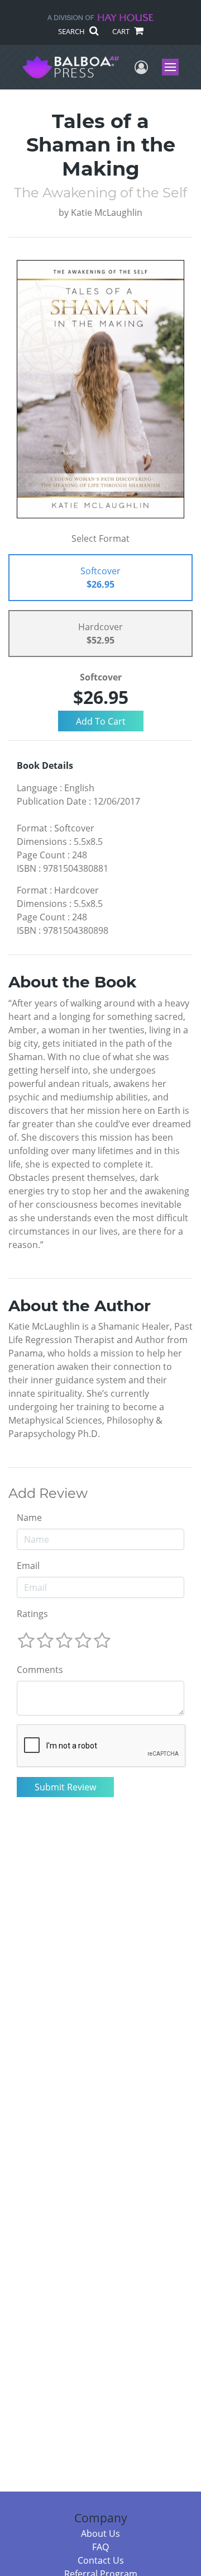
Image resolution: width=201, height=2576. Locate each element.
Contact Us (101, 2560)
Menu (174, 67)
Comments (40, 1670)
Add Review (48, 1493)
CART (122, 31)
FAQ (100, 2547)
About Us (100, 2534)
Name (29, 1518)
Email (28, 1566)
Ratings (32, 1614)
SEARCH (72, 31)
